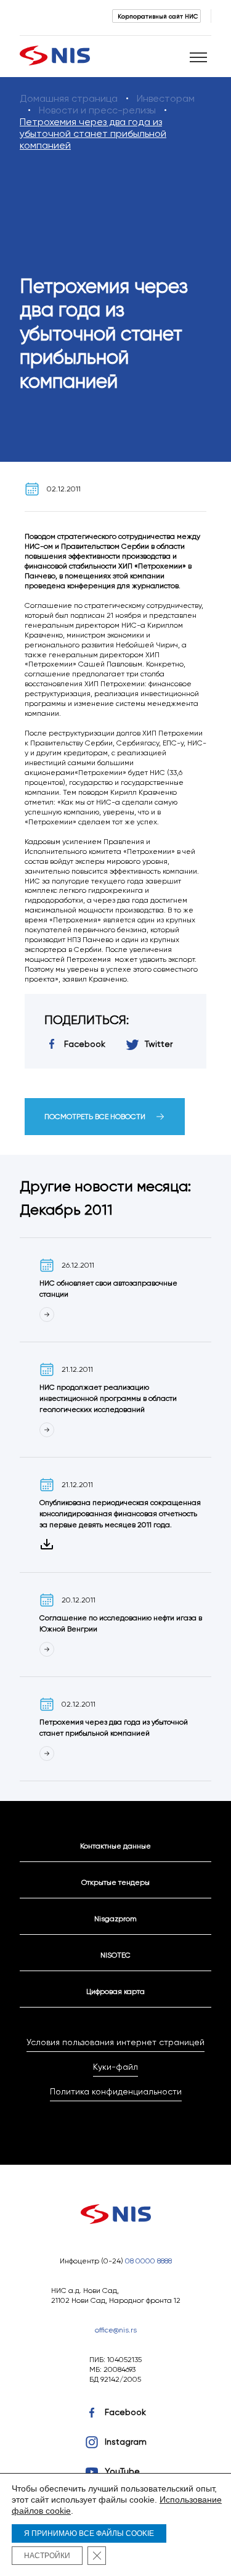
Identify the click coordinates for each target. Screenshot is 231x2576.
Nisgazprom (115, 1918)
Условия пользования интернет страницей (115, 2042)
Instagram (126, 2442)
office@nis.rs (116, 2330)
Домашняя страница (69, 98)
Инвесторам (166, 98)
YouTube (122, 2471)
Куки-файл (115, 2067)
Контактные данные (115, 1846)
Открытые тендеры (115, 1882)
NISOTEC (115, 1955)
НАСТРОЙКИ (47, 2556)
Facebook (125, 2412)
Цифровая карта (115, 1991)
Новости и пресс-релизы (97, 110)
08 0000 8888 (148, 2261)
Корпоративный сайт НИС (158, 16)
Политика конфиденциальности (116, 2091)
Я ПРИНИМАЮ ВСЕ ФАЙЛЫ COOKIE (89, 2533)
